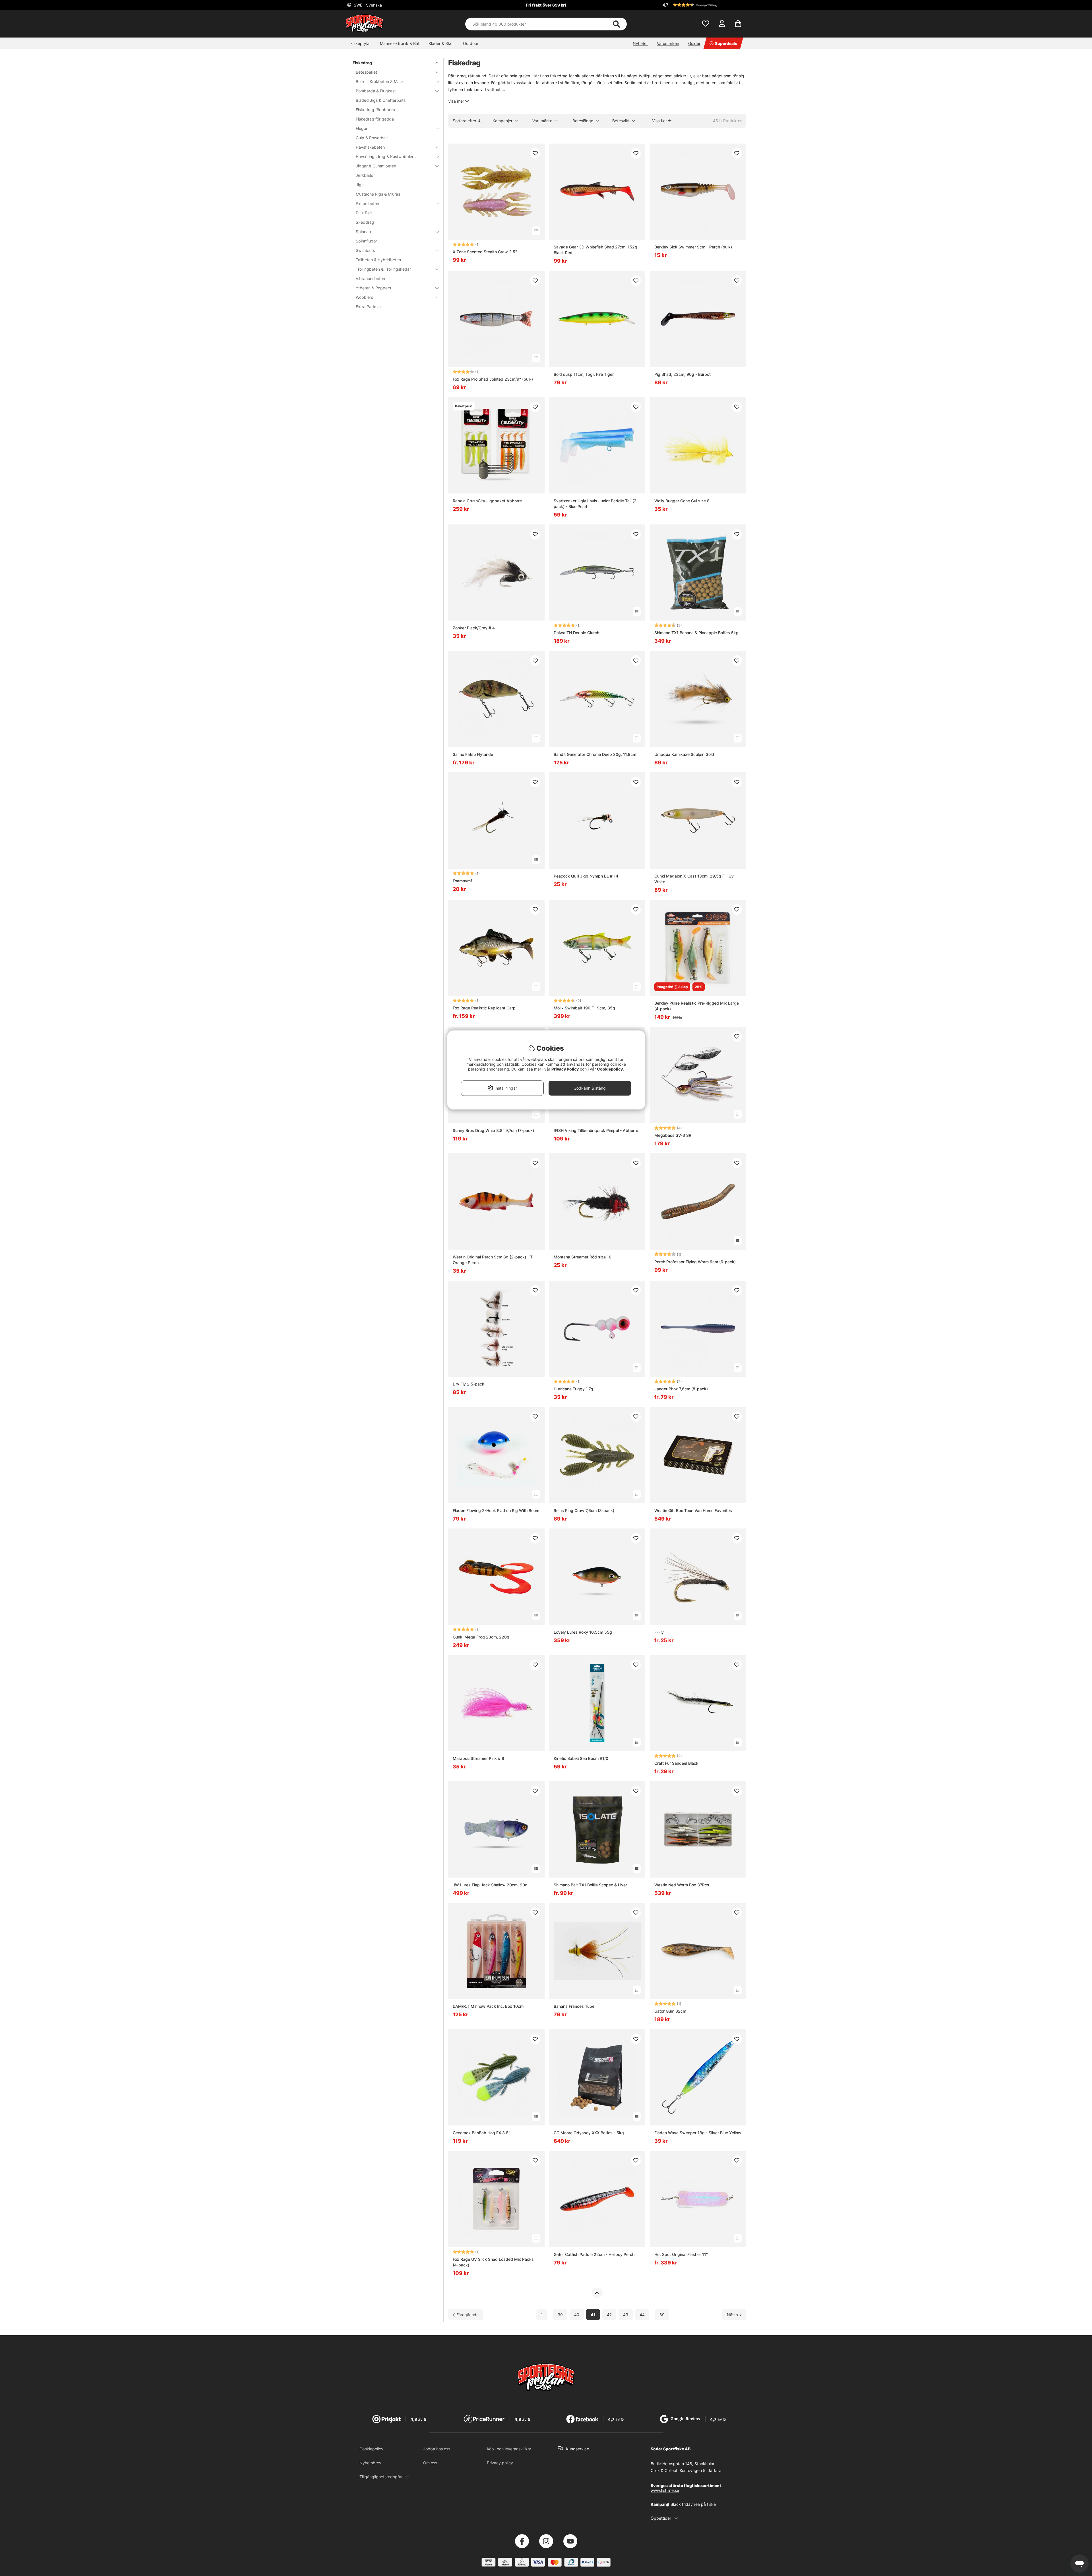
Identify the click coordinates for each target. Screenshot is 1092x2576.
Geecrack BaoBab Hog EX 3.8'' (481, 2133)
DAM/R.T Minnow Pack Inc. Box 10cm (488, 2006)
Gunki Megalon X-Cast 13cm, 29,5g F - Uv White (694, 879)
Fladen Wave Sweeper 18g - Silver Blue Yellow (698, 2133)
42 (609, 2315)
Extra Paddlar (368, 307)
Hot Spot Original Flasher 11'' (681, 2254)
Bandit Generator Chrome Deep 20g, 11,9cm (595, 754)
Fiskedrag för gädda (375, 119)
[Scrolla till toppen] (597, 2293)
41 (593, 2315)
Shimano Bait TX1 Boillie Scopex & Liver (590, 1885)
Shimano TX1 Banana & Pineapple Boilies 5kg (696, 633)
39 (560, 2315)
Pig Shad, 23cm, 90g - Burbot (682, 374)
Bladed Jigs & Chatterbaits (381, 100)
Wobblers (364, 297)
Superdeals (726, 43)
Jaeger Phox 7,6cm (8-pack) (681, 1389)
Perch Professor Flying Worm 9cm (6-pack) (695, 1262)
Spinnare (364, 232)
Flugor (362, 128)
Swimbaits (365, 250)
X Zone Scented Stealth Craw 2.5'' (485, 252)
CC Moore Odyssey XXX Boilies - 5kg (589, 2133)
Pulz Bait (364, 213)
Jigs (360, 185)
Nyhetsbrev (370, 2463)
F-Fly (659, 1632)
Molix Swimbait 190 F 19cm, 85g (584, 1008)
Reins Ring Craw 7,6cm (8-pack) (584, 1510)
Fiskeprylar (361, 43)
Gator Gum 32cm (670, 2011)
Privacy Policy (565, 1069)
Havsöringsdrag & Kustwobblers (386, 156)
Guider (694, 43)
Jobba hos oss (437, 2449)
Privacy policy (500, 2463)
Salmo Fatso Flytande (473, 754)
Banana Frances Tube (574, 2006)
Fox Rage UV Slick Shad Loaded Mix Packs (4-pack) (493, 2262)
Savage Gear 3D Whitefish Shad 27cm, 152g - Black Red (597, 250)
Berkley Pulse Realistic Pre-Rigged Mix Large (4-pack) (697, 1006)
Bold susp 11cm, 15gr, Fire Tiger (584, 374)
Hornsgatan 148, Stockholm (688, 2464)
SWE (367, 5)
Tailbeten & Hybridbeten (378, 260)
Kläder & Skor (441, 43)
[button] (704, 5)
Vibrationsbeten (370, 278)
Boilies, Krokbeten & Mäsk (380, 81)
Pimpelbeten (367, 203)
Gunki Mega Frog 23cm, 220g (481, 1637)
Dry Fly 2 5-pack (469, 1384)
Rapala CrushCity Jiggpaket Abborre (487, 501)
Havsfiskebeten (370, 147)
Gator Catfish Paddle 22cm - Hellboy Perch (594, 2254)
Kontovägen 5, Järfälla (701, 2470)
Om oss (430, 2463)
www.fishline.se (665, 2490)
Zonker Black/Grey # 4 (474, 628)
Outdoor (471, 43)
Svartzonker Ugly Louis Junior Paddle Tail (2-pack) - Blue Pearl (596, 504)
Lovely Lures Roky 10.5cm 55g (583, 1632)
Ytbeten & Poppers (373, 288)
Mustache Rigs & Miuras (378, 194)
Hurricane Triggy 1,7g (573, 1389)
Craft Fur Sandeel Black (676, 1763)
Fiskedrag (362, 63)
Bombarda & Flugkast (376, 91)
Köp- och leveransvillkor (509, 2449)
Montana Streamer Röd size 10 (583, 1257)
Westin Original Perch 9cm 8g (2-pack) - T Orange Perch (493, 1260)
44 (642, 2315)
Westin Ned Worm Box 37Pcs (682, 1885)
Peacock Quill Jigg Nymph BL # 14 (586, 876)
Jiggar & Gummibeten (376, 166)
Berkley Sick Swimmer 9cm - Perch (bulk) (693, 247)
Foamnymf (462, 881)
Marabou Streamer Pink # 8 (478, 1758)
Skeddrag (365, 222)
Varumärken (668, 43)
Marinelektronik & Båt (400, 43)
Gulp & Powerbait (372, 138)
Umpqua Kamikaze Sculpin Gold (684, 754)
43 (626, 2315)
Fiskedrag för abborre (376, 110)
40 (577, 2315)
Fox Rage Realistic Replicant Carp (484, 1008)
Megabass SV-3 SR (673, 1135)
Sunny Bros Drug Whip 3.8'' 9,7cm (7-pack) (493, 1130)
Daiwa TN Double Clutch (576, 633)
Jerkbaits (364, 175)
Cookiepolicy (371, 2449)
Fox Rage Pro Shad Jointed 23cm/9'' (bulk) (493, 379)
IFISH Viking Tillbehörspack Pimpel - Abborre (596, 1130)
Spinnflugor (366, 241)
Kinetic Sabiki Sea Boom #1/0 (581, 1758)
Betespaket (366, 72)
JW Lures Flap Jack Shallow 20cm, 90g (490, 1885)
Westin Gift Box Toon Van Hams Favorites (693, 1510)
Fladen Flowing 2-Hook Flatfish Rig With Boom (496, 1510)
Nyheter (640, 43)
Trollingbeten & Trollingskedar (383, 269)
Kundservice (577, 2449)
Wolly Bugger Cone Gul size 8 (682, 501)
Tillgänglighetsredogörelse (384, 2477)
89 (662, 2315)
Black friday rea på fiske (693, 2504)
